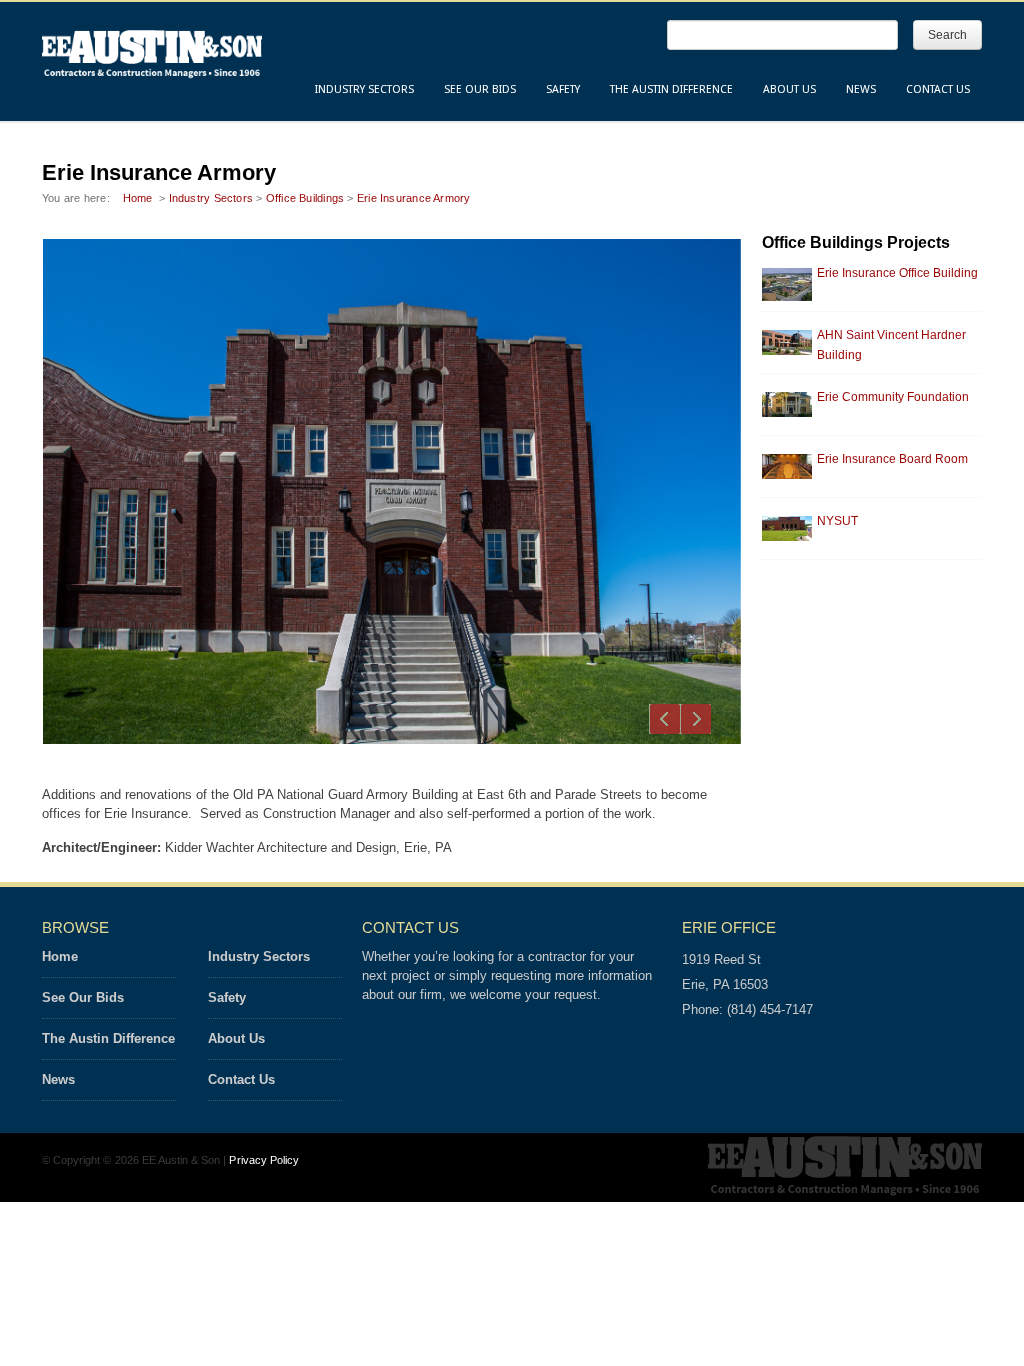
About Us (789, 89)
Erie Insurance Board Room (892, 459)
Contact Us (938, 89)
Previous (665, 719)
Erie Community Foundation (893, 397)
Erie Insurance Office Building (897, 273)
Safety (563, 89)
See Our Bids (480, 89)
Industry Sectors (364, 89)
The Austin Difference (671, 89)
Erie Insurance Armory (414, 198)
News (861, 89)
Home (138, 198)
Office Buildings (305, 198)
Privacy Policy (264, 1160)
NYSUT (837, 521)
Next (696, 719)
